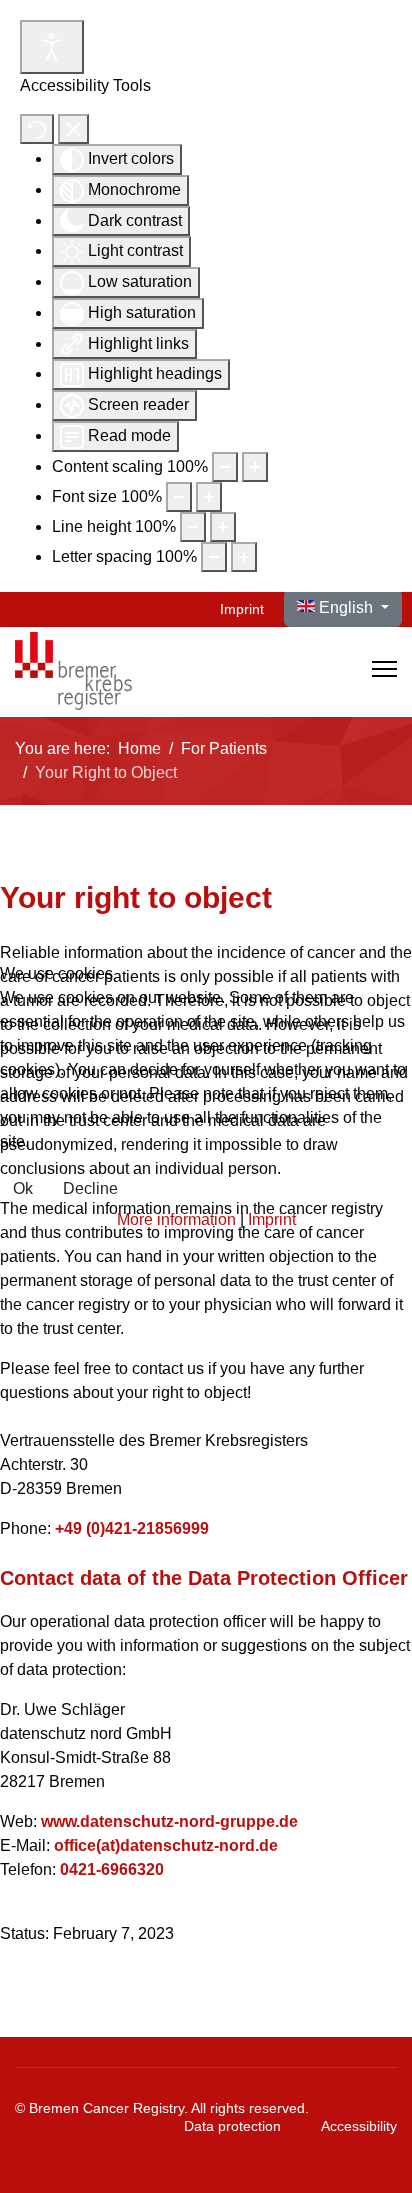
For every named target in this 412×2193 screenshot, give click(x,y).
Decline (90, 1188)
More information (176, 1219)
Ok (23, 1188)
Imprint (272, 1219)
